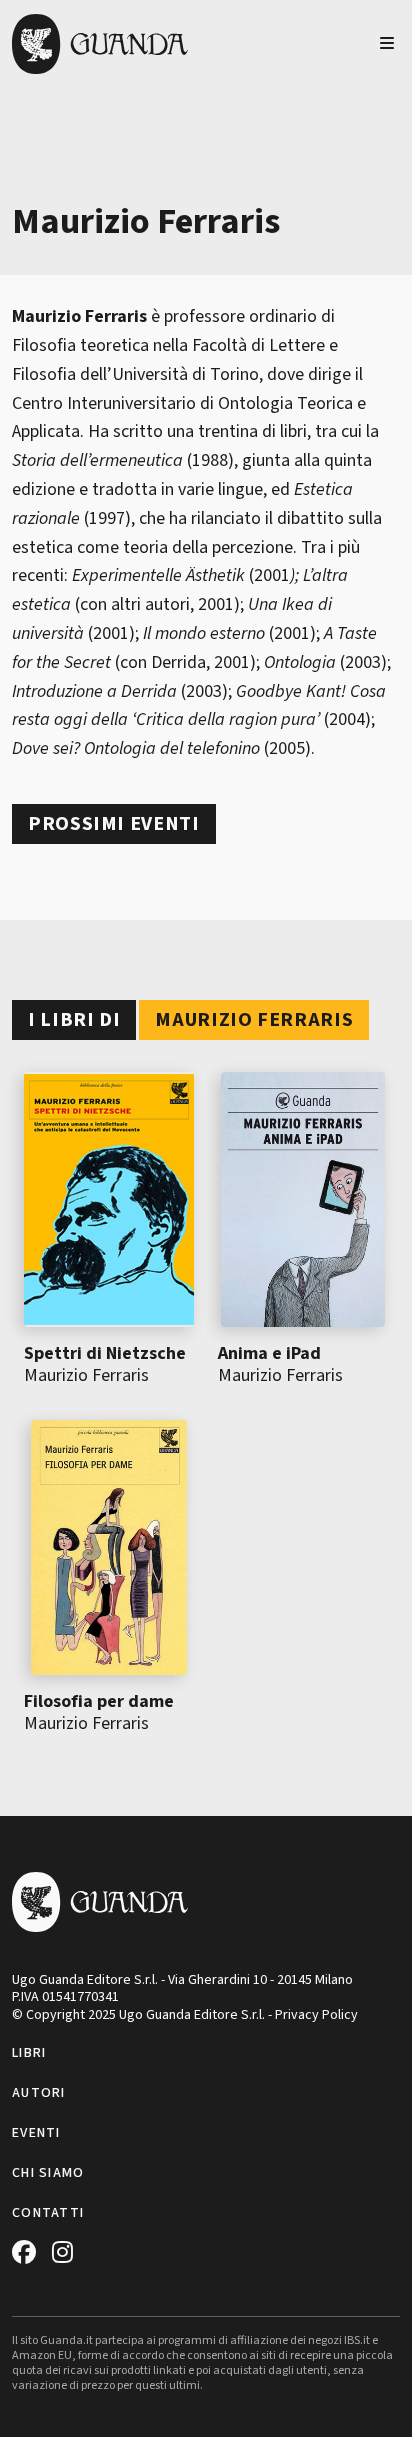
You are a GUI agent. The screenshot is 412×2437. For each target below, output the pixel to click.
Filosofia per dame (99, 1701)
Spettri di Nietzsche (105, 1353)
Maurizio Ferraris (86, 1375)
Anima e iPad (269, 1353)
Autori (39, 2093)
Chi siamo (48, 2173)
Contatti (48, 2213)
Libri (29, 2053)
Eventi (36, 2133)
